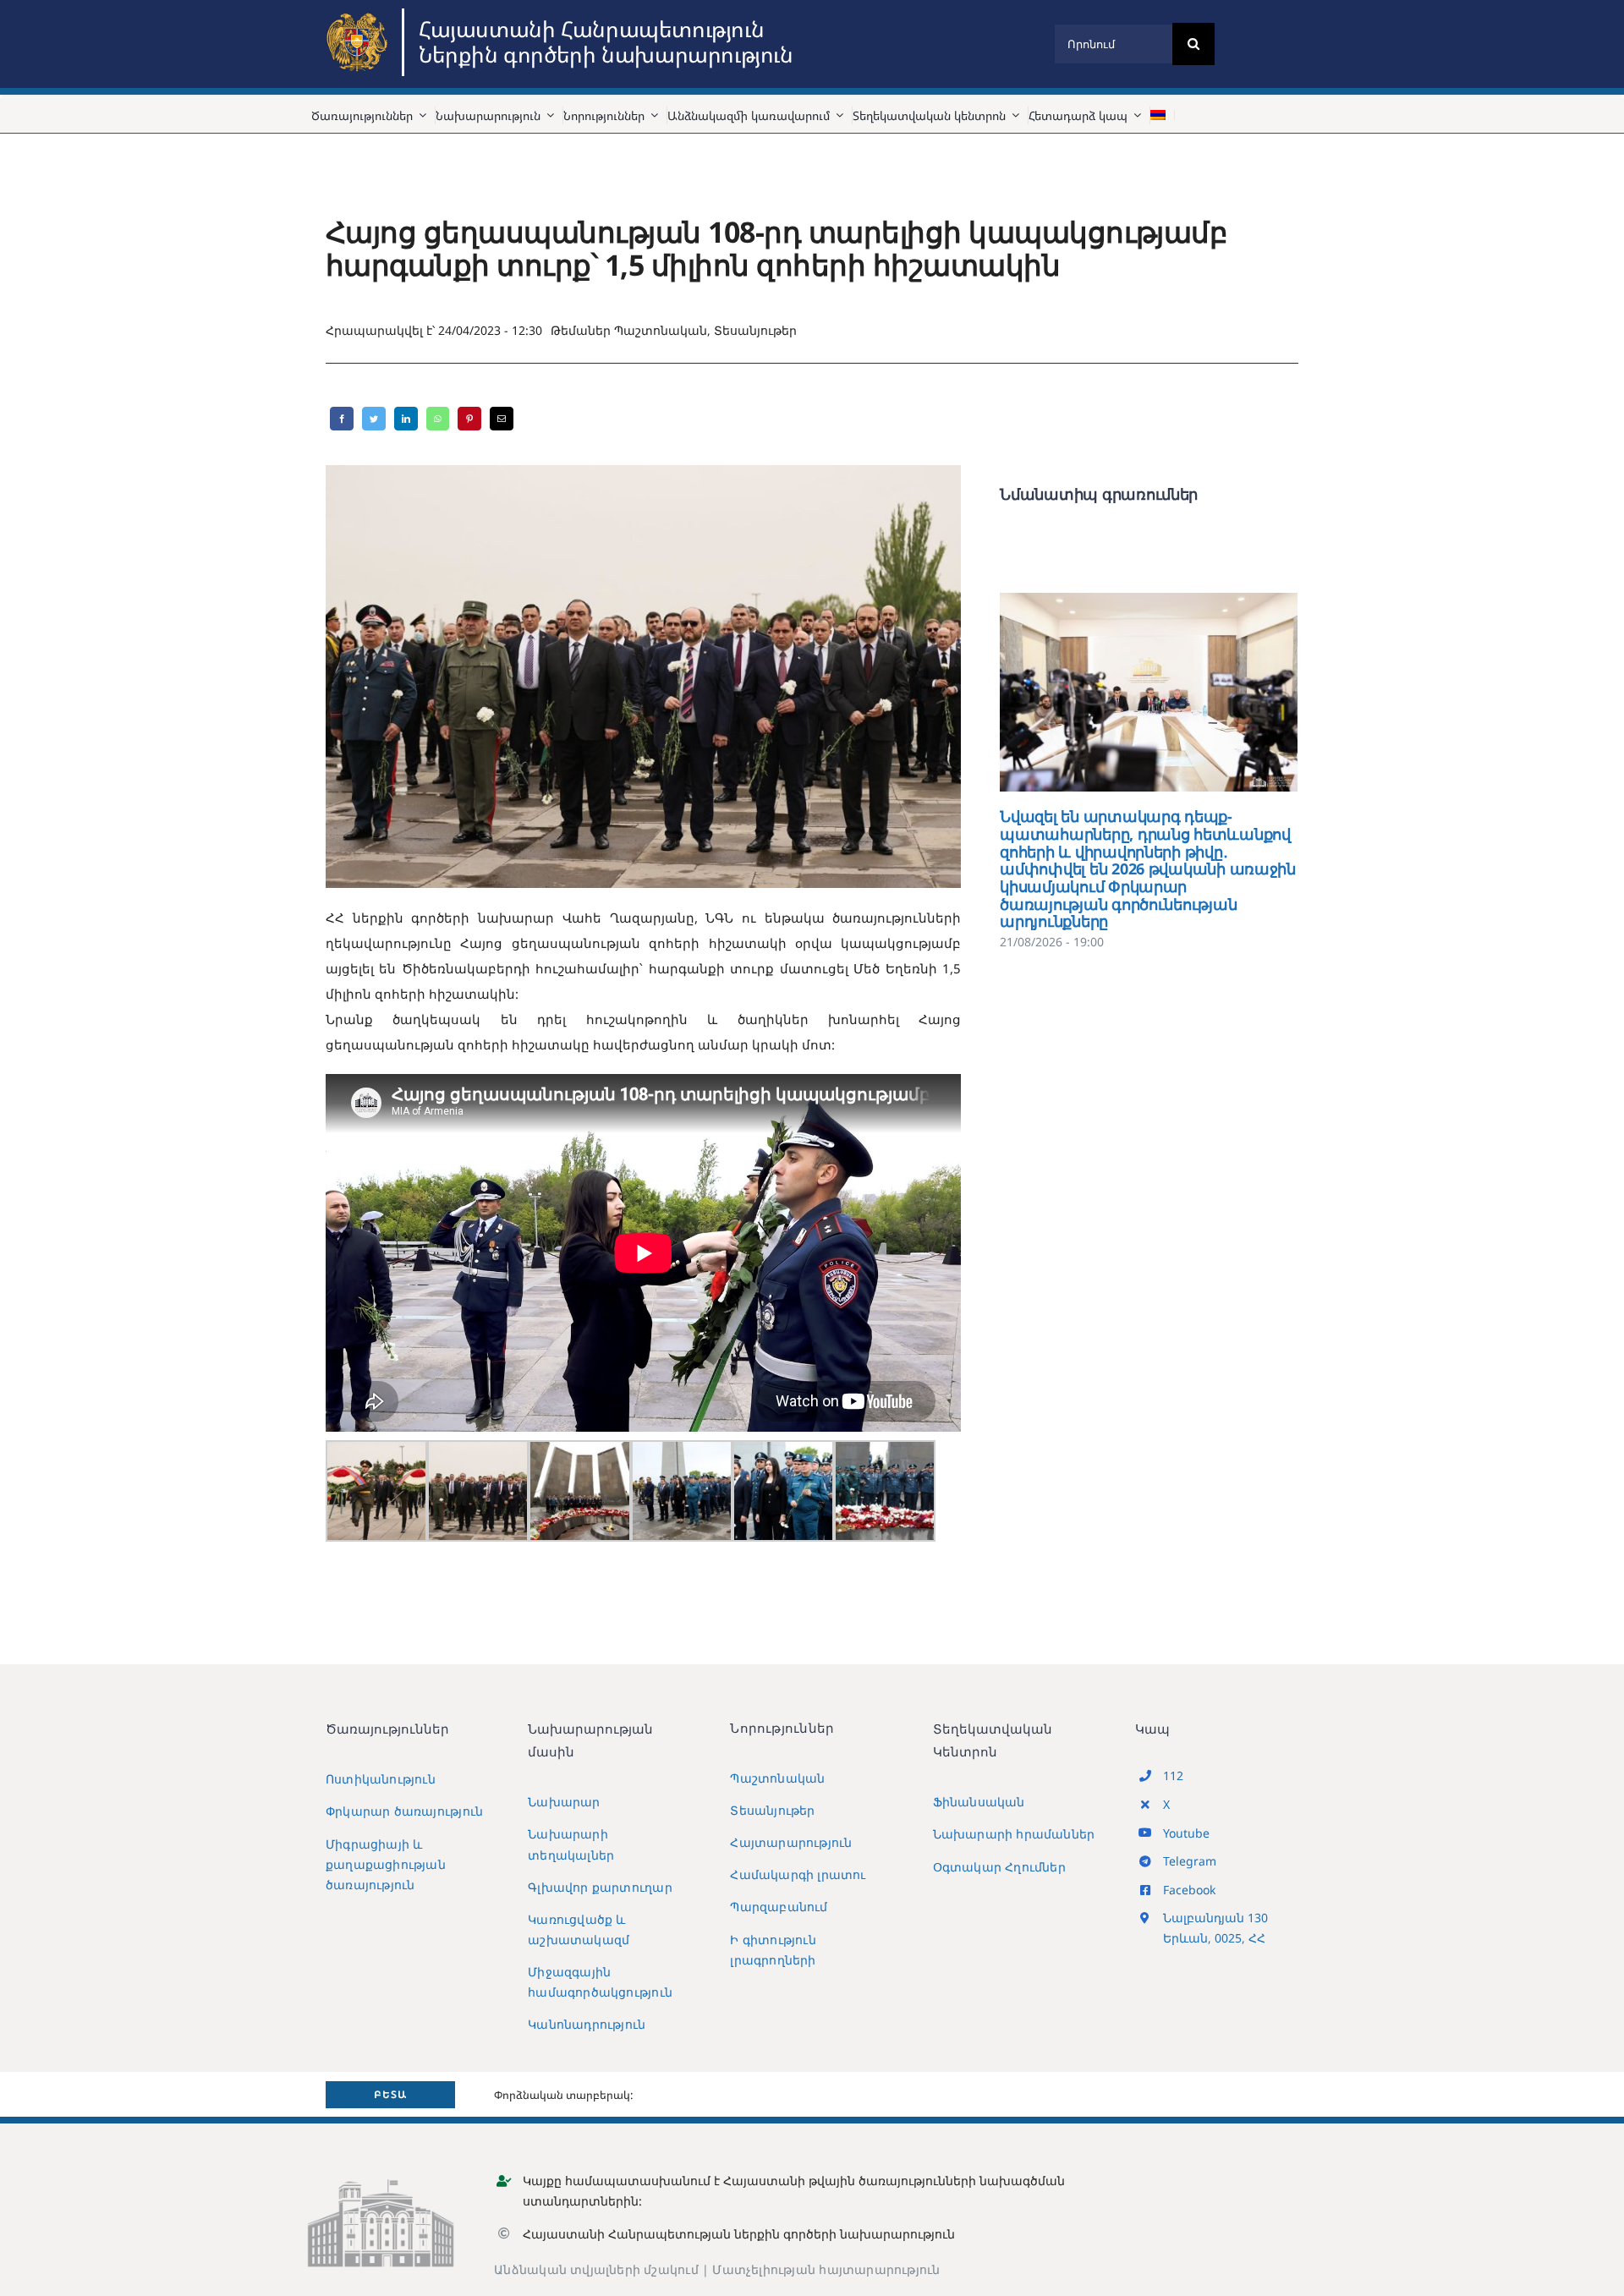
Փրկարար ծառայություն (404, 1811)
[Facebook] (342, 419)
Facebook (1189, 1890)
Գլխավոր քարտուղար (600, 1887)
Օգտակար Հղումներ (999, 1867)
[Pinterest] (469, 419)
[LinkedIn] (406, 419)
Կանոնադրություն (587, 2024)
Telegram (1190, 1861)
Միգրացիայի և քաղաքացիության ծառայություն (386, 1864)
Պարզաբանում (779, 1907)
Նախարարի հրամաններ (1014, 1834)
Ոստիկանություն (381, 1779)
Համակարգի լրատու (798, 1874)
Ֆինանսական (979, 1802)
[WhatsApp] (438, 419)
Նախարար (564, 1802)
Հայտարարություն (791, 1842)
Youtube (1186, 1833)
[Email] (502, 419)
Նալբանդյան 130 (1215, 1918)
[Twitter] (374, 419)
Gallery (1174, 692)
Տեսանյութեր (755, 330)
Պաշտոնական (661, 330)
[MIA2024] (359, 14)
